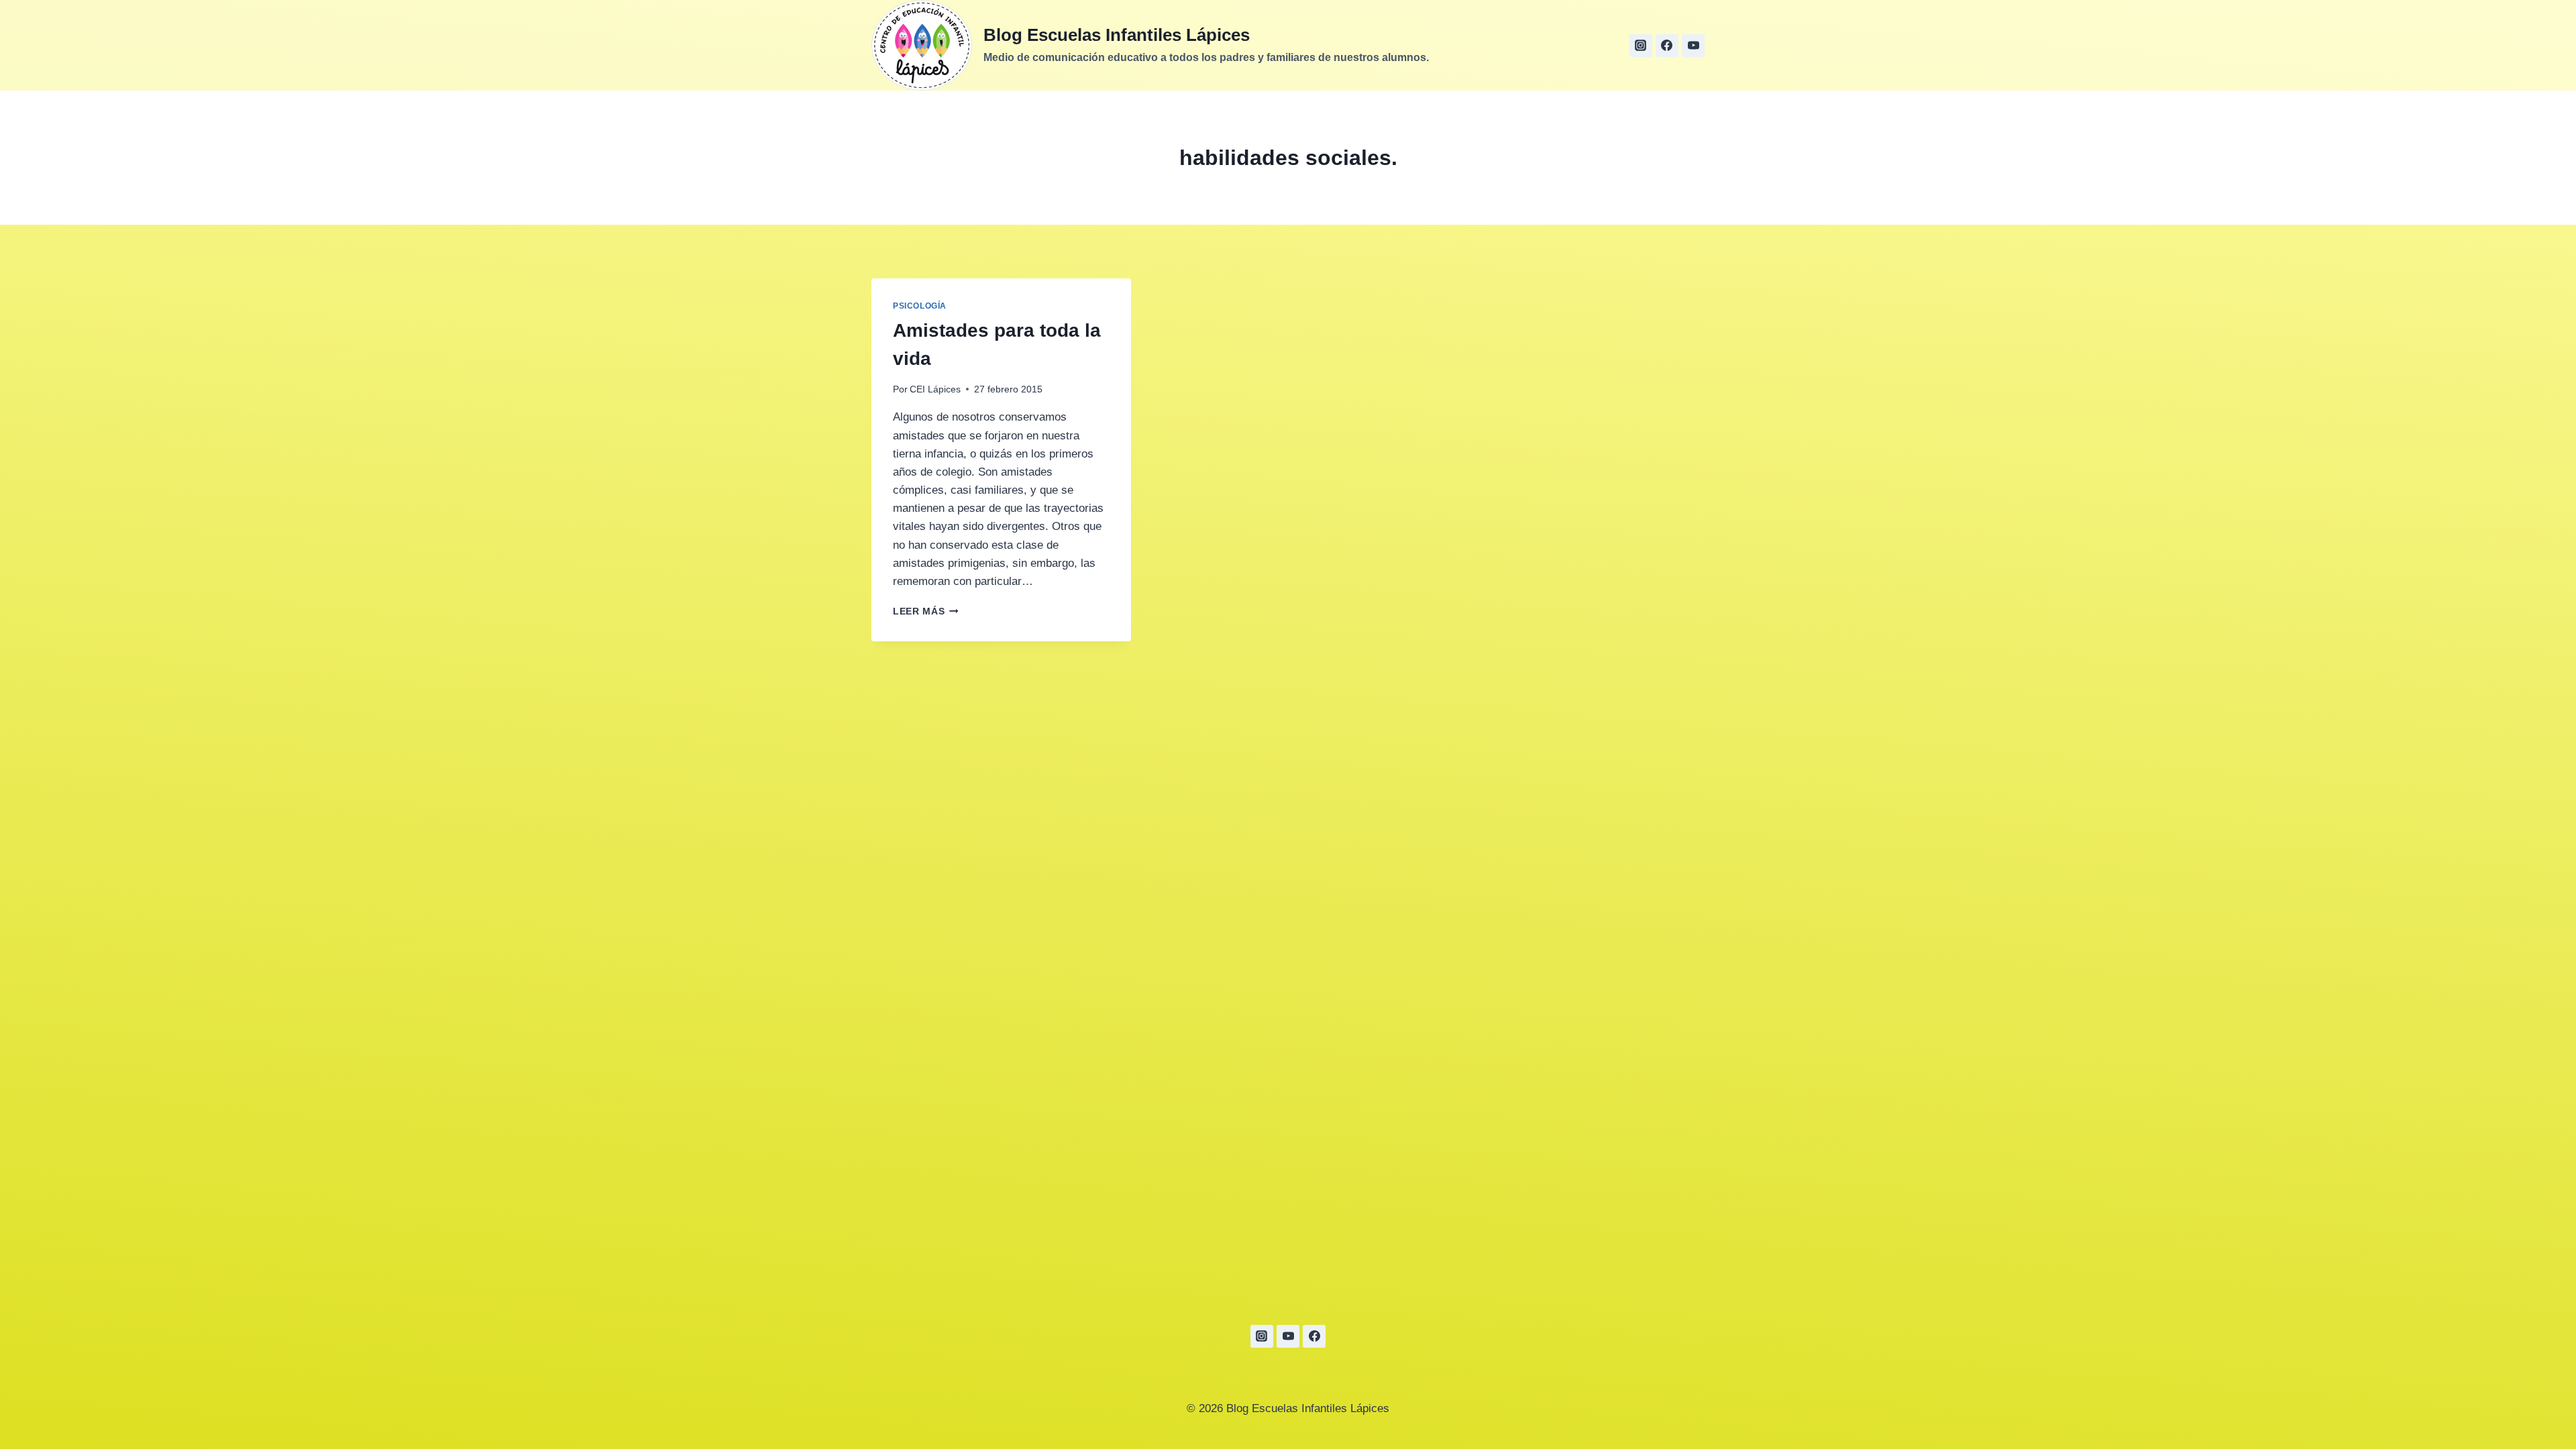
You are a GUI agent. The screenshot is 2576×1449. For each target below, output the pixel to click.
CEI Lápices (935, 389)
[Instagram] (1641, 46)
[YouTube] (1288, 1336)
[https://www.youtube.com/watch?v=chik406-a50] (1693, 46)
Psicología (920, 306)
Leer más (926, 611)
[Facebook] (1667, 46)
